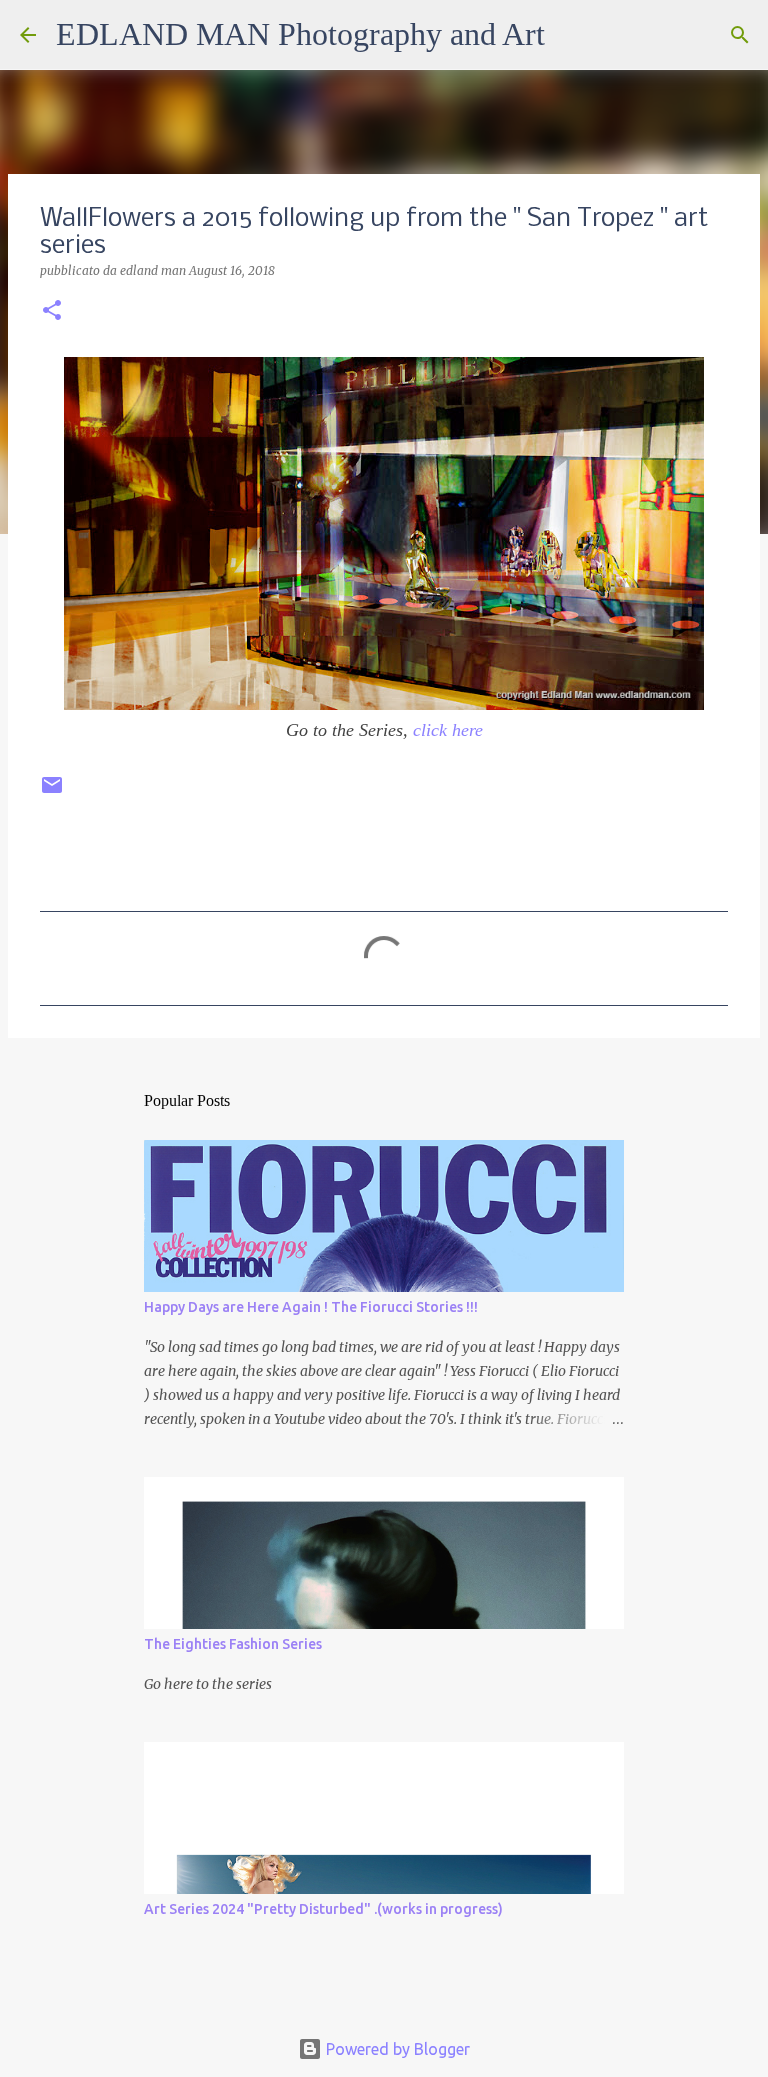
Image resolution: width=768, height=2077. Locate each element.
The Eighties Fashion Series (233, 1644)
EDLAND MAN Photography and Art (300, 34)
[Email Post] (52, 792)
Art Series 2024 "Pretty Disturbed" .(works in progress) (323, 1909)
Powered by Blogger (396, 2049)
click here (448, 730)
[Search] (573, 35)
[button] (52, 311)
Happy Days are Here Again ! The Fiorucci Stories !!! (311, 1307)
